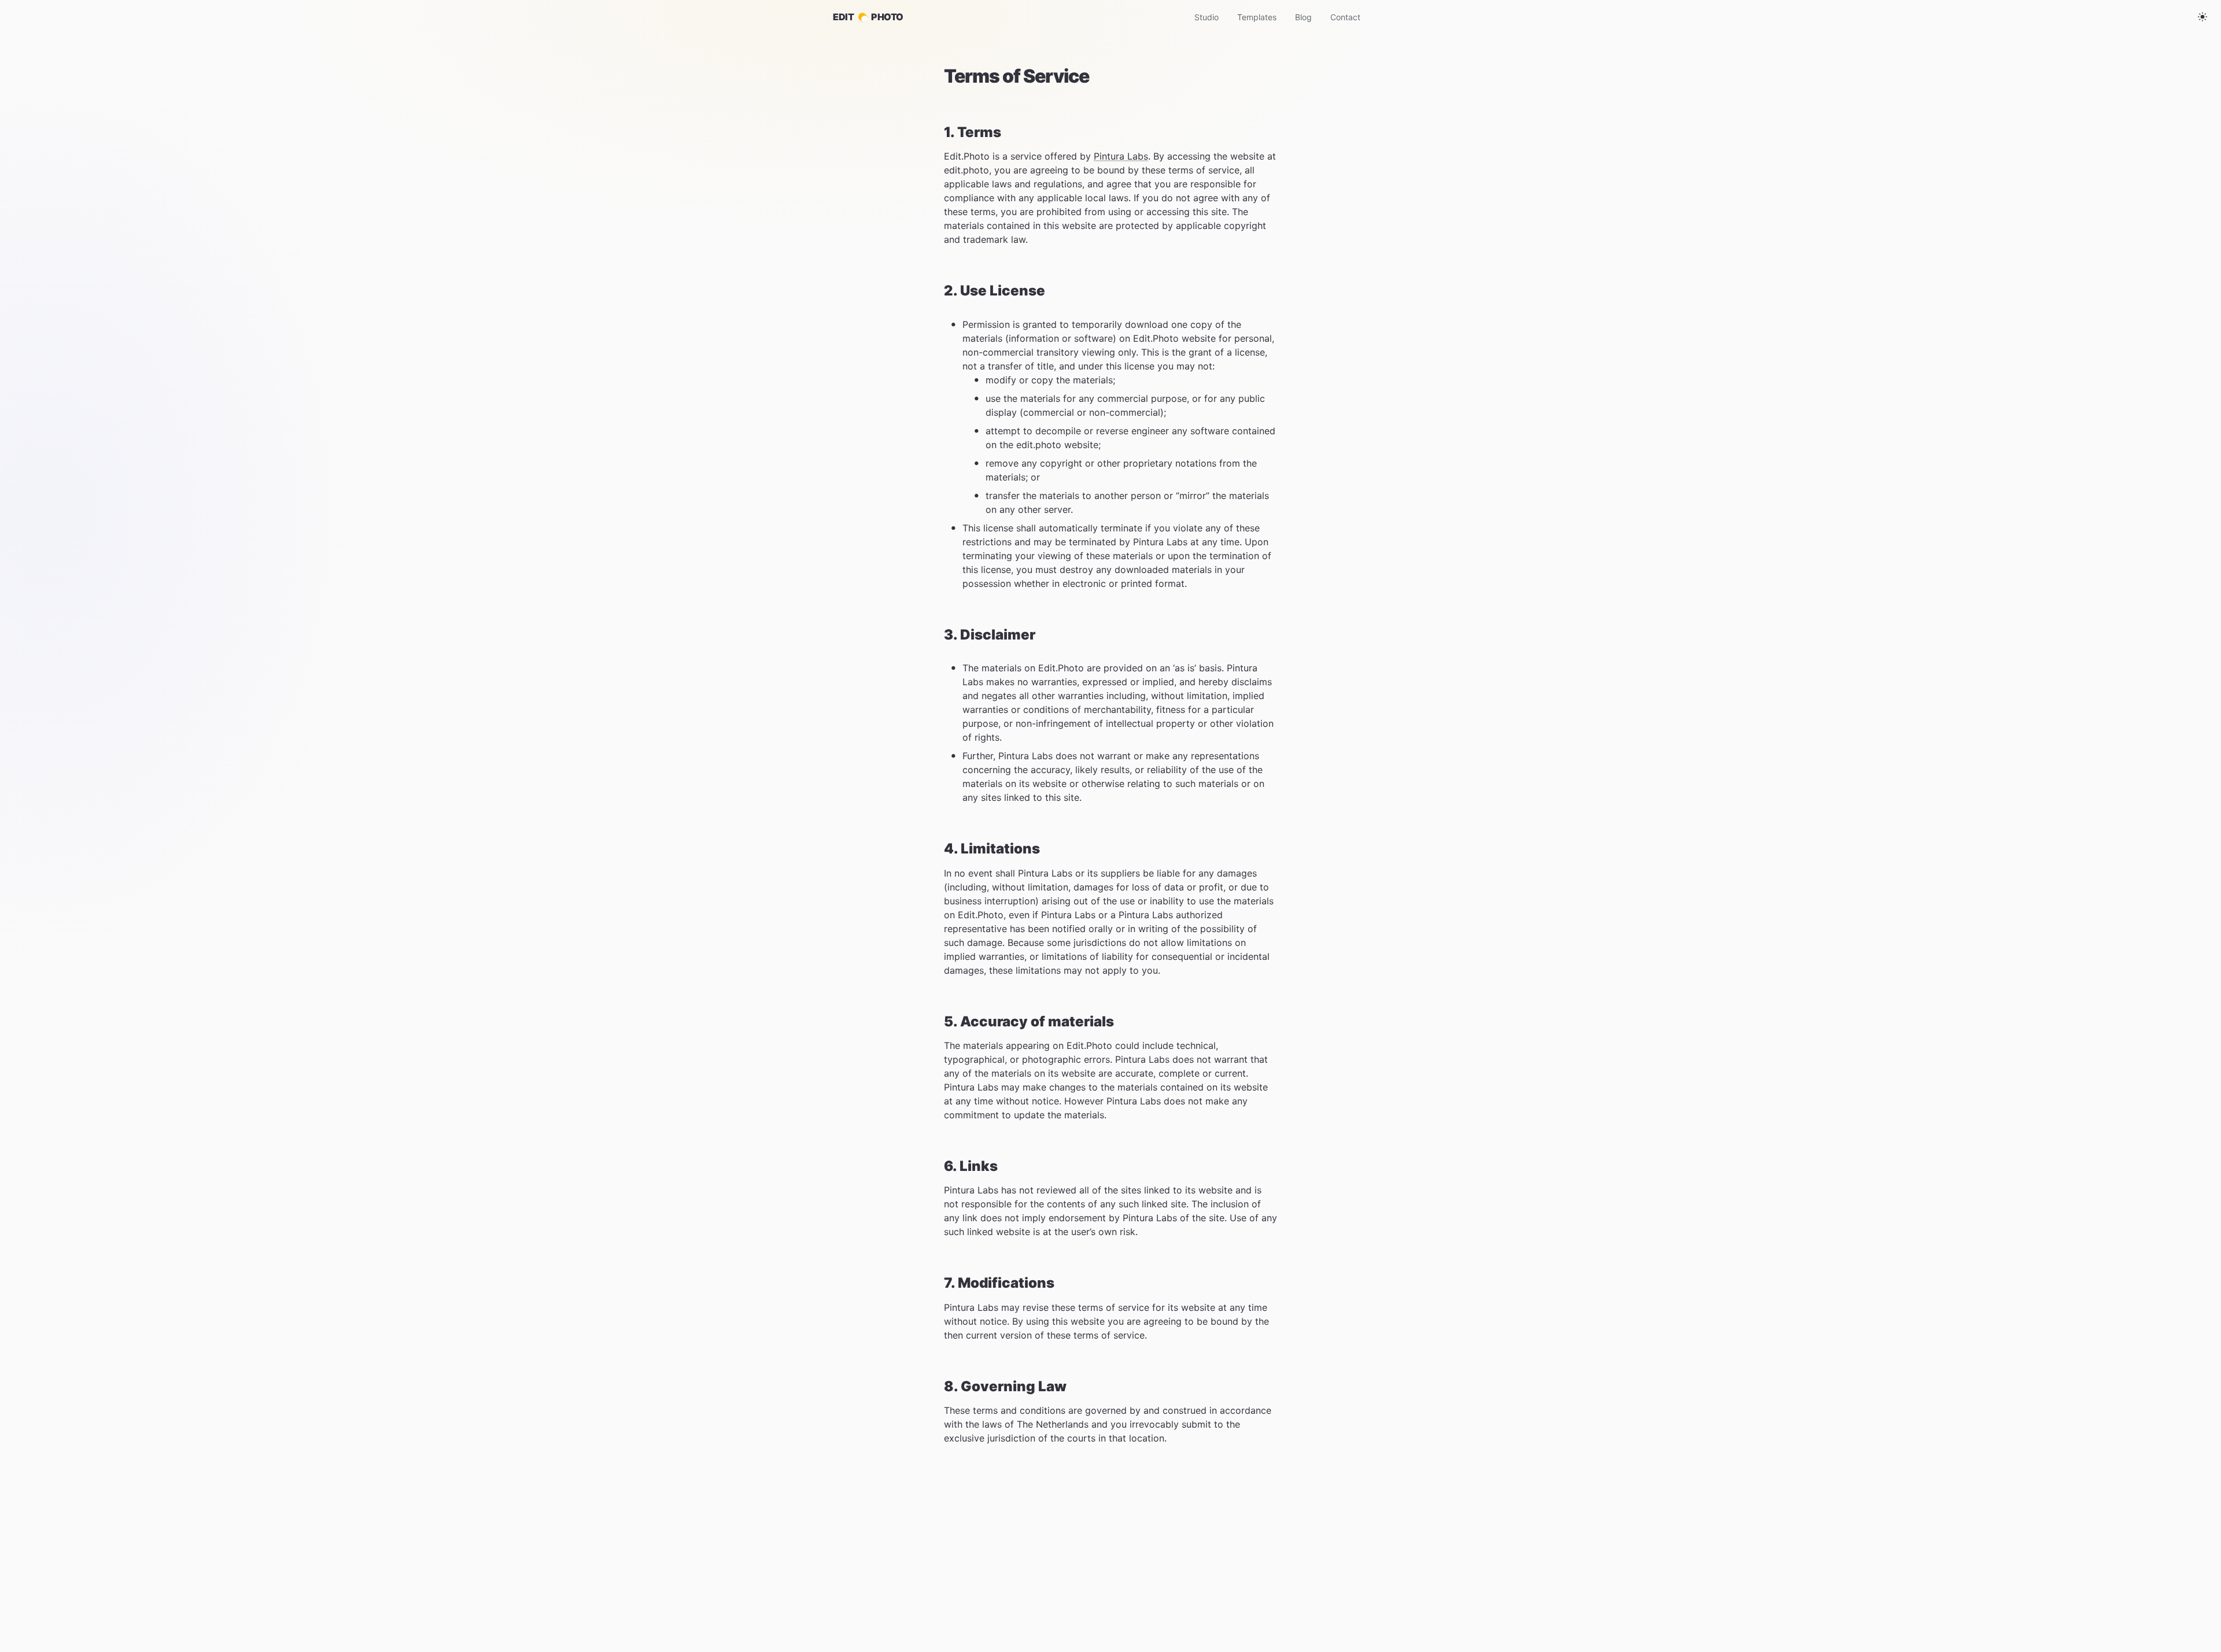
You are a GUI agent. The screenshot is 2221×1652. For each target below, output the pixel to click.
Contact (1345, 17)
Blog (1303, 17)
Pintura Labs (1121, 156)
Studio (1207, 17)
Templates (1257, 17)
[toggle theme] (2202, 17)
